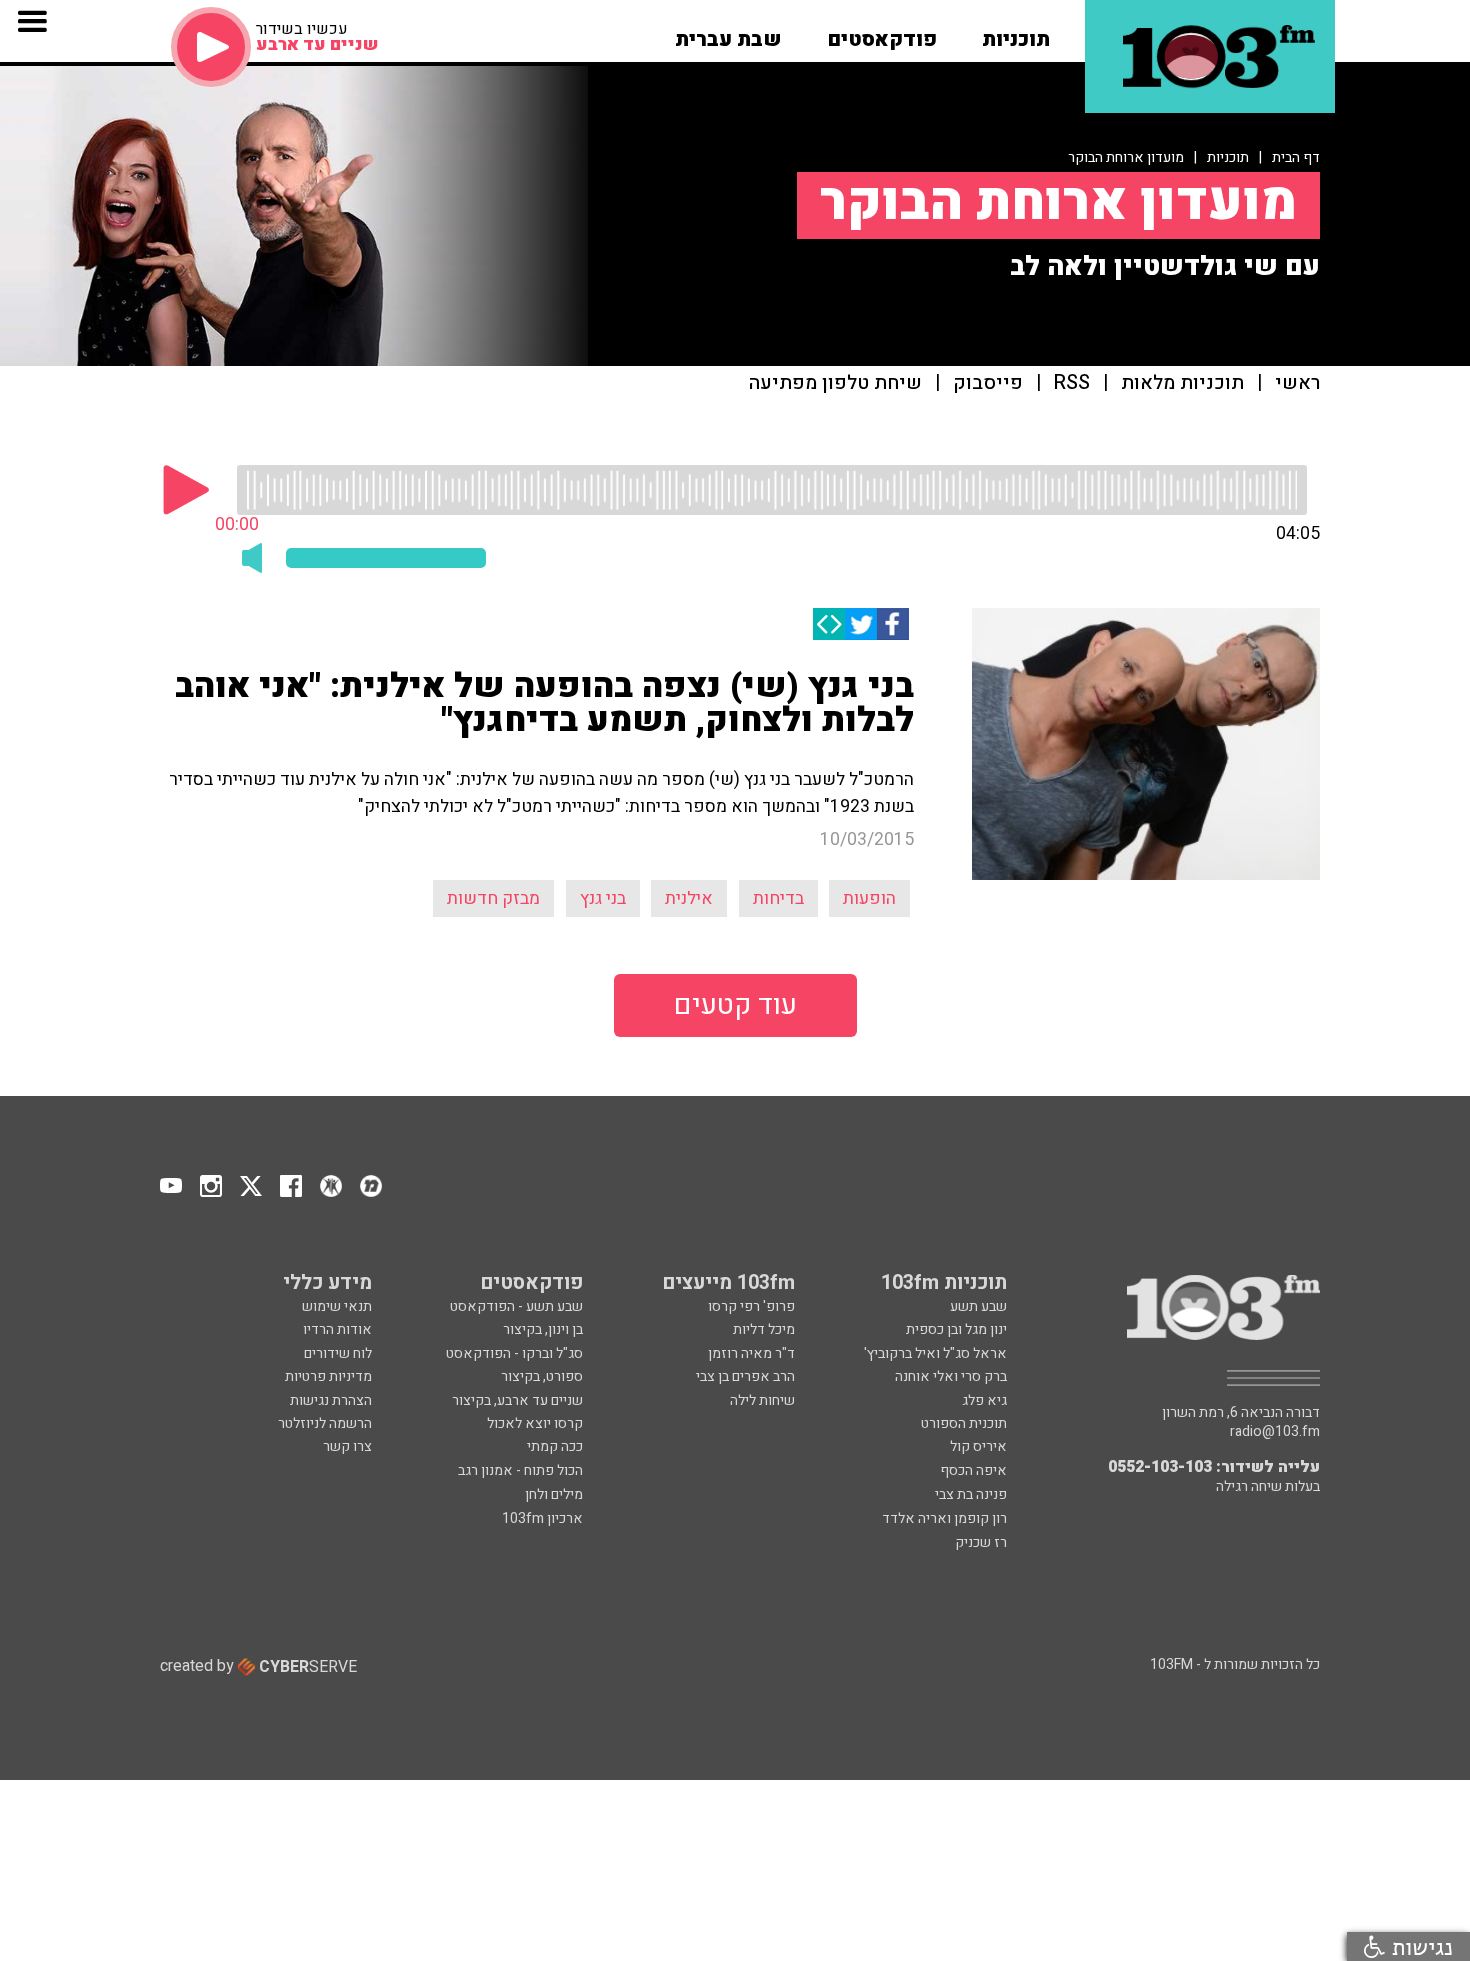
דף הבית (1296, 157)
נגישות (1419, 1946)
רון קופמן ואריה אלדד (944, 1518)
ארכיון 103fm (542, 1518)
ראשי (1297, 383)
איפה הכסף (973, 1470)
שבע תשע (978, 1306)
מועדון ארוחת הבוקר (1126, 157)
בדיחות (778, 898)
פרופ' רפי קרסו (751, 1306)
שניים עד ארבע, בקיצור (517, 1400)
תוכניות (1228, 157)
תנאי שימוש (337, 1306)
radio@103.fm (1275, 1432)
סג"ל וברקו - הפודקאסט (514, 1353)
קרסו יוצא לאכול (535, 1423)
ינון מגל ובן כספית (956, 1329)
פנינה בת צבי (971, 1494)
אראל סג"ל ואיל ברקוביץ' (935, 1353)
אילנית (689, 898)
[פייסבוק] (893, 624)
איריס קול (978, 1446)
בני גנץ (603, 898)
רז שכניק (981, 1542)
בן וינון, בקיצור (543, 1329)
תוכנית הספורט (964, 1423)
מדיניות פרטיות (328, 1376)
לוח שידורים (338, 1353)
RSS (1072, 383)
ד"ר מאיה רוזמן (751, 1353)
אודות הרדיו (337, 1329)
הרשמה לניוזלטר (325, 1423)
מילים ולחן (554, 1494)
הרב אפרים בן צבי (745, 1376)
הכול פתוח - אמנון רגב (520, 1470)
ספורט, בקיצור (542, 1376)
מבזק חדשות (493, 898)
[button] (1016, 33)
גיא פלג (984, 1400)
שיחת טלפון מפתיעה (835, 383)
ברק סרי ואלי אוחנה (951, 1376)
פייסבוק (988, 383)
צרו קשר (347, 1446)
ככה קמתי (555, 1446)
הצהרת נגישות (331, 1400)
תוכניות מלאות (1182, 383)
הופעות (869, 898)
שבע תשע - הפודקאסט (516, 1306)
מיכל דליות (764, 1329)
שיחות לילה (762, 1400)
